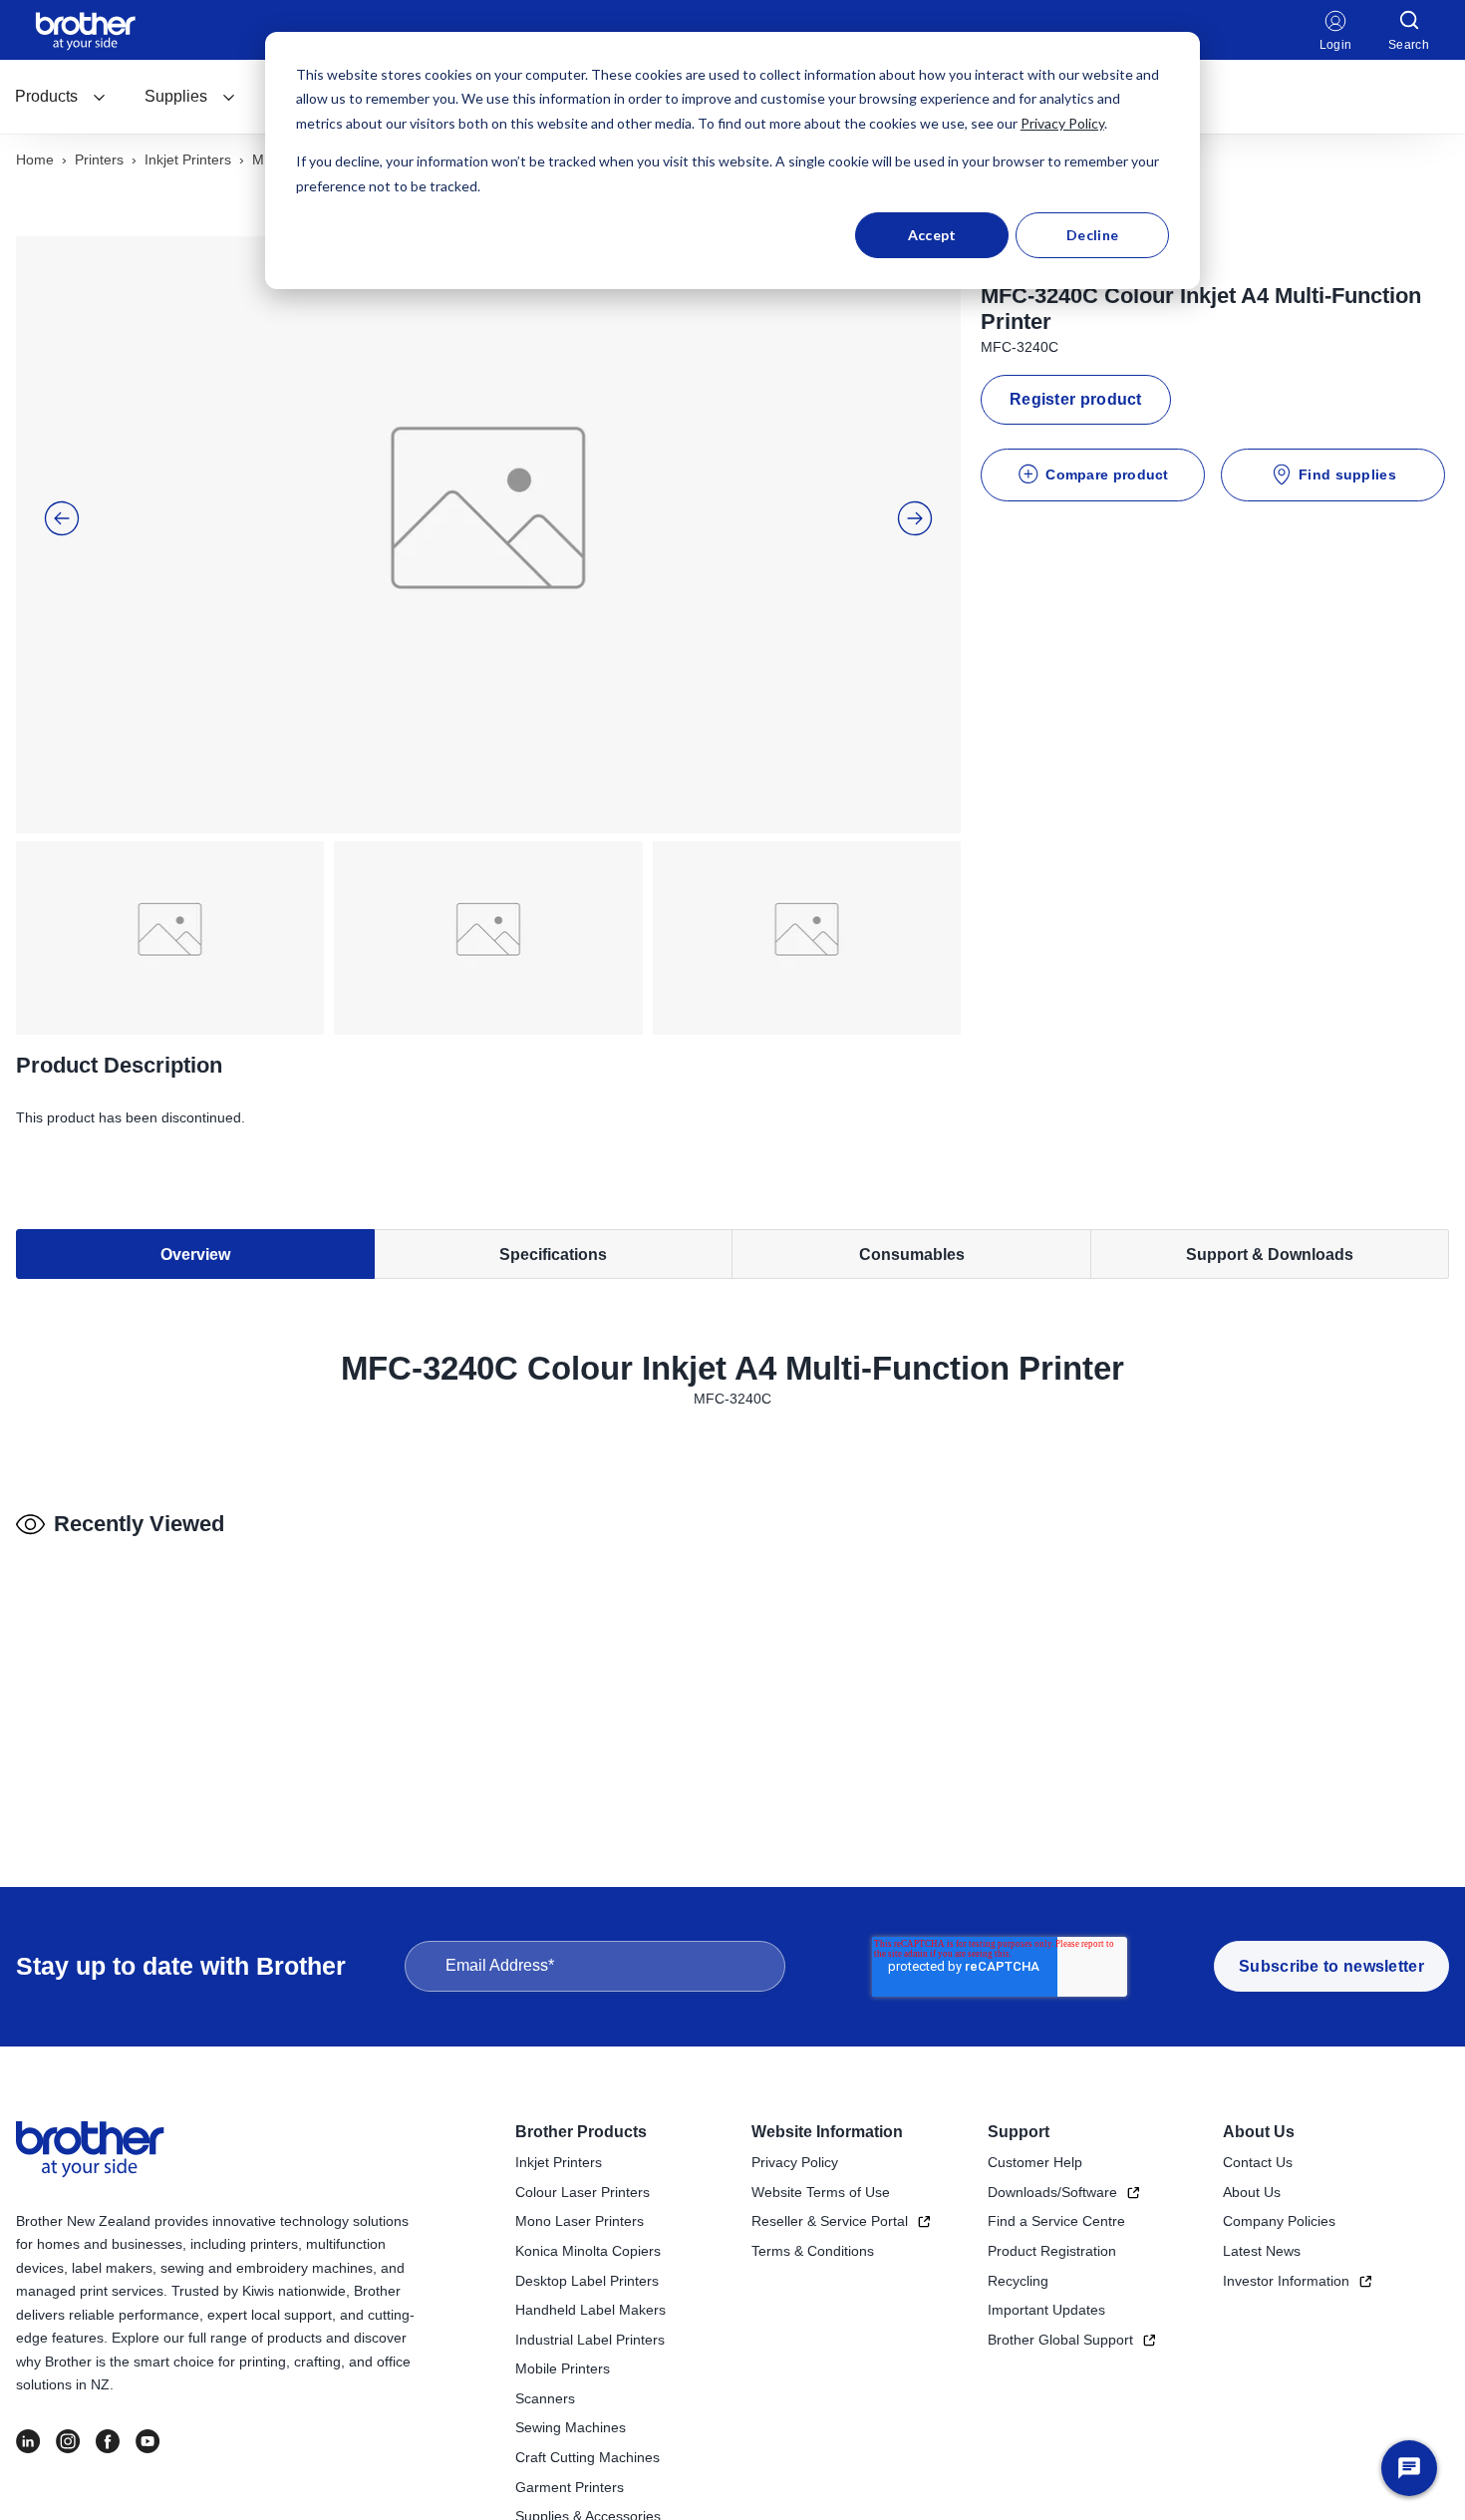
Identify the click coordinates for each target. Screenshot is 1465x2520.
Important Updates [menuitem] (1046, 2310)
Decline (1092, 235)
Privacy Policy (1062, 123)
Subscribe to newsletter (1331, 1966)
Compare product (1107, 474)
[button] (62, 518)
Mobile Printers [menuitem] (563, 2368)
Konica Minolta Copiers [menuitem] (588, 2251)
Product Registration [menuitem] (1052, 2251)
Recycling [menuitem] (1018, 2281)
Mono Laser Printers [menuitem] (580, 2221)
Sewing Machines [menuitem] (571, 2427)
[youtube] (147, 2441)
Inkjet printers (188, 159)
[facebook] (108, 2441)
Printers (99, 159)
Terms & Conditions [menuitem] (813, 2251)
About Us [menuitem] (1259, 2132)
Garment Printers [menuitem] (570, 2487)
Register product (1076, 399)
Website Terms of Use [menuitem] (821, 2192)
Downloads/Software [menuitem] (1052, 2192)
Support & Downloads (1270, 1255)
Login (1336, 45)
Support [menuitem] (1019, 2132)
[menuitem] (61, 97)
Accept (932, 235)
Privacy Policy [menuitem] (795, 2162)
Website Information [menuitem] (827, 2132)
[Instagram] (68, 2441)
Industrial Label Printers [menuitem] (590, 2340)
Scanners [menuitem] (545, 2398)
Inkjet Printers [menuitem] (559, 2162)
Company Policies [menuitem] (1279, 2221)
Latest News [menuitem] (1262, 2251)
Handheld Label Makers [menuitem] (590, 2310)
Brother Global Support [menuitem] (1060, 2340)
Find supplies (1347, 474)
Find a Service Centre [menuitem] (1056, 2221)
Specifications (553, 1255)
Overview (195, 1255)
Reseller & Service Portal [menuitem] (830, 2221)
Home (35, 159)
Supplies (176, 96)
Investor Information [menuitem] (1286, 2281)
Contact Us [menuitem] (1258, 2162)
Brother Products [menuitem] (581, 2132)
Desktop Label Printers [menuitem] (587, 2281)
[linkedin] (28, 2441)
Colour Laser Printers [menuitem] (583, 2192)
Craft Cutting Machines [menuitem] (587, 2457)
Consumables (912, 1255)
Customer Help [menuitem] (1035, 2162)
